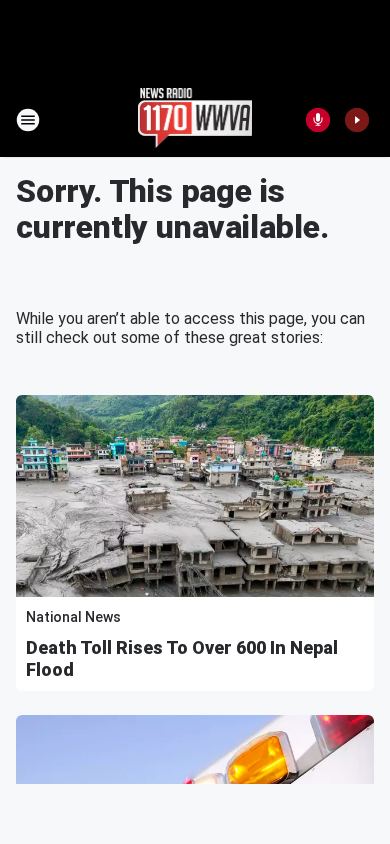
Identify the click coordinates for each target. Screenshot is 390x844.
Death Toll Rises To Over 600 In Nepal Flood (182, 658)
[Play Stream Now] (357, 120)
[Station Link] (195, 120)
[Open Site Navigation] (28, 120)
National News (73, 617)
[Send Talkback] (318, 120)
